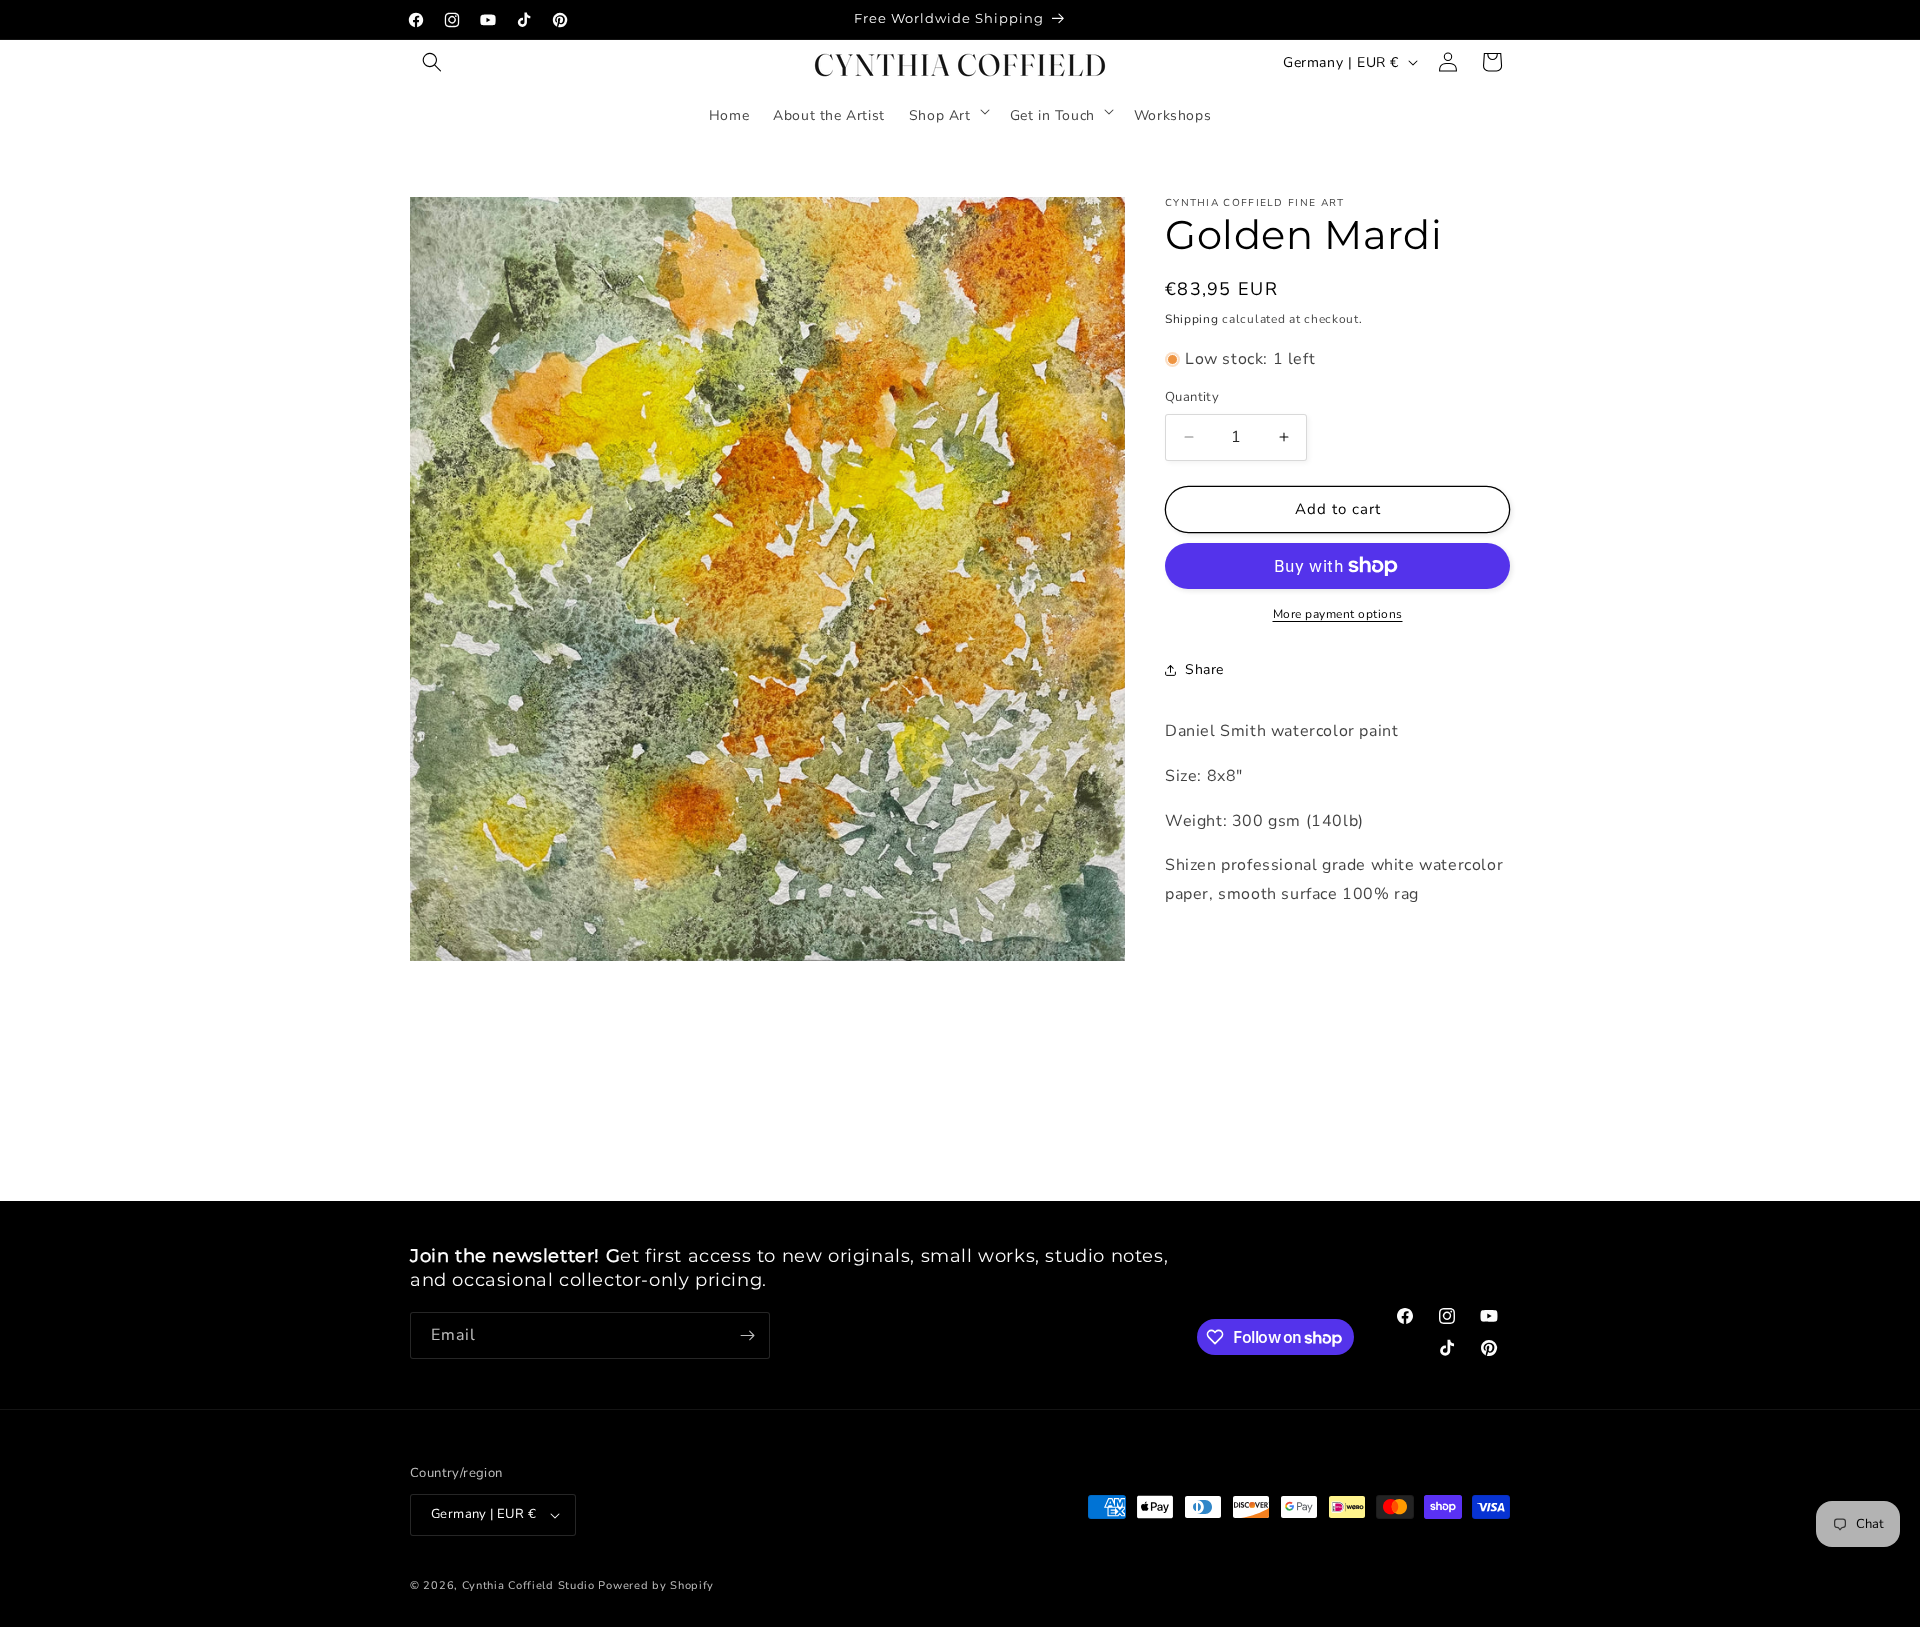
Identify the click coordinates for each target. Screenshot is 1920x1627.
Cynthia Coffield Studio (528, 1585)
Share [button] (1204, 669)
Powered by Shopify (656, 1585)
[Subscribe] (747, 1335)
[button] (432, 62)
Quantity (1192, 397)
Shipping (1192, 319)
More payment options (1338, 614)
